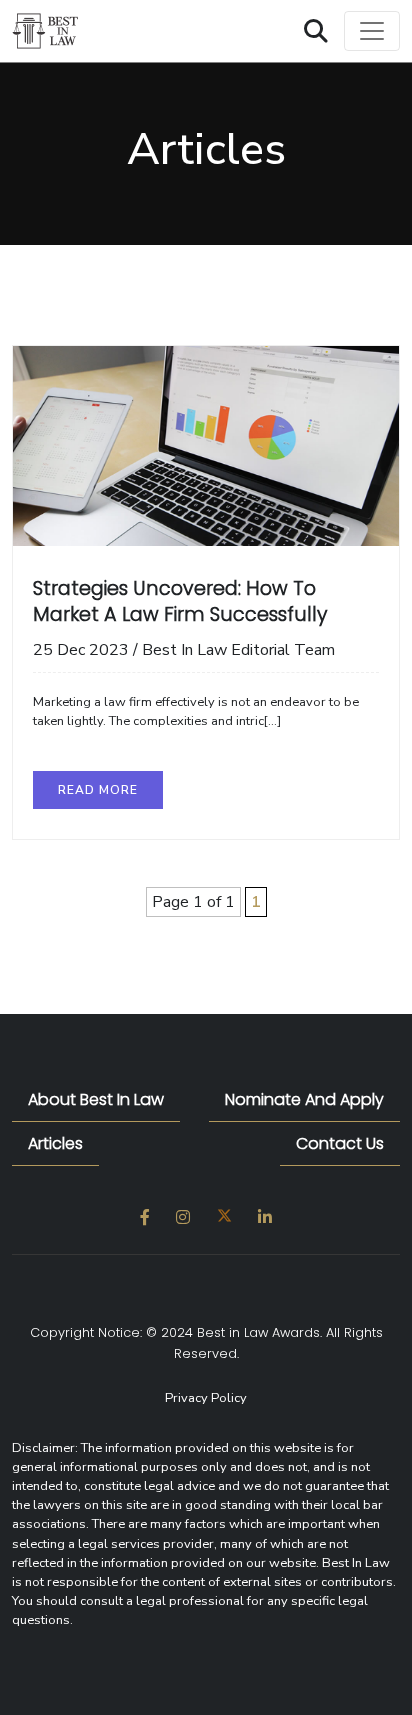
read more (98, 790)
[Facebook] (145, 1218)
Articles (55, 1143)
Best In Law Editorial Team (238, 650)
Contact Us (340, 1143)
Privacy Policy (206, 1398)
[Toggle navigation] (372, 31)
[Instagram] (183, 1218)
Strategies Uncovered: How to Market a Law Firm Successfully (180, 601)
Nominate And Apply (304, 1099)
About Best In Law (96, 1099)
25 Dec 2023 (81, 650)
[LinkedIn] (265, 1218)
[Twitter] (224, 1218)
